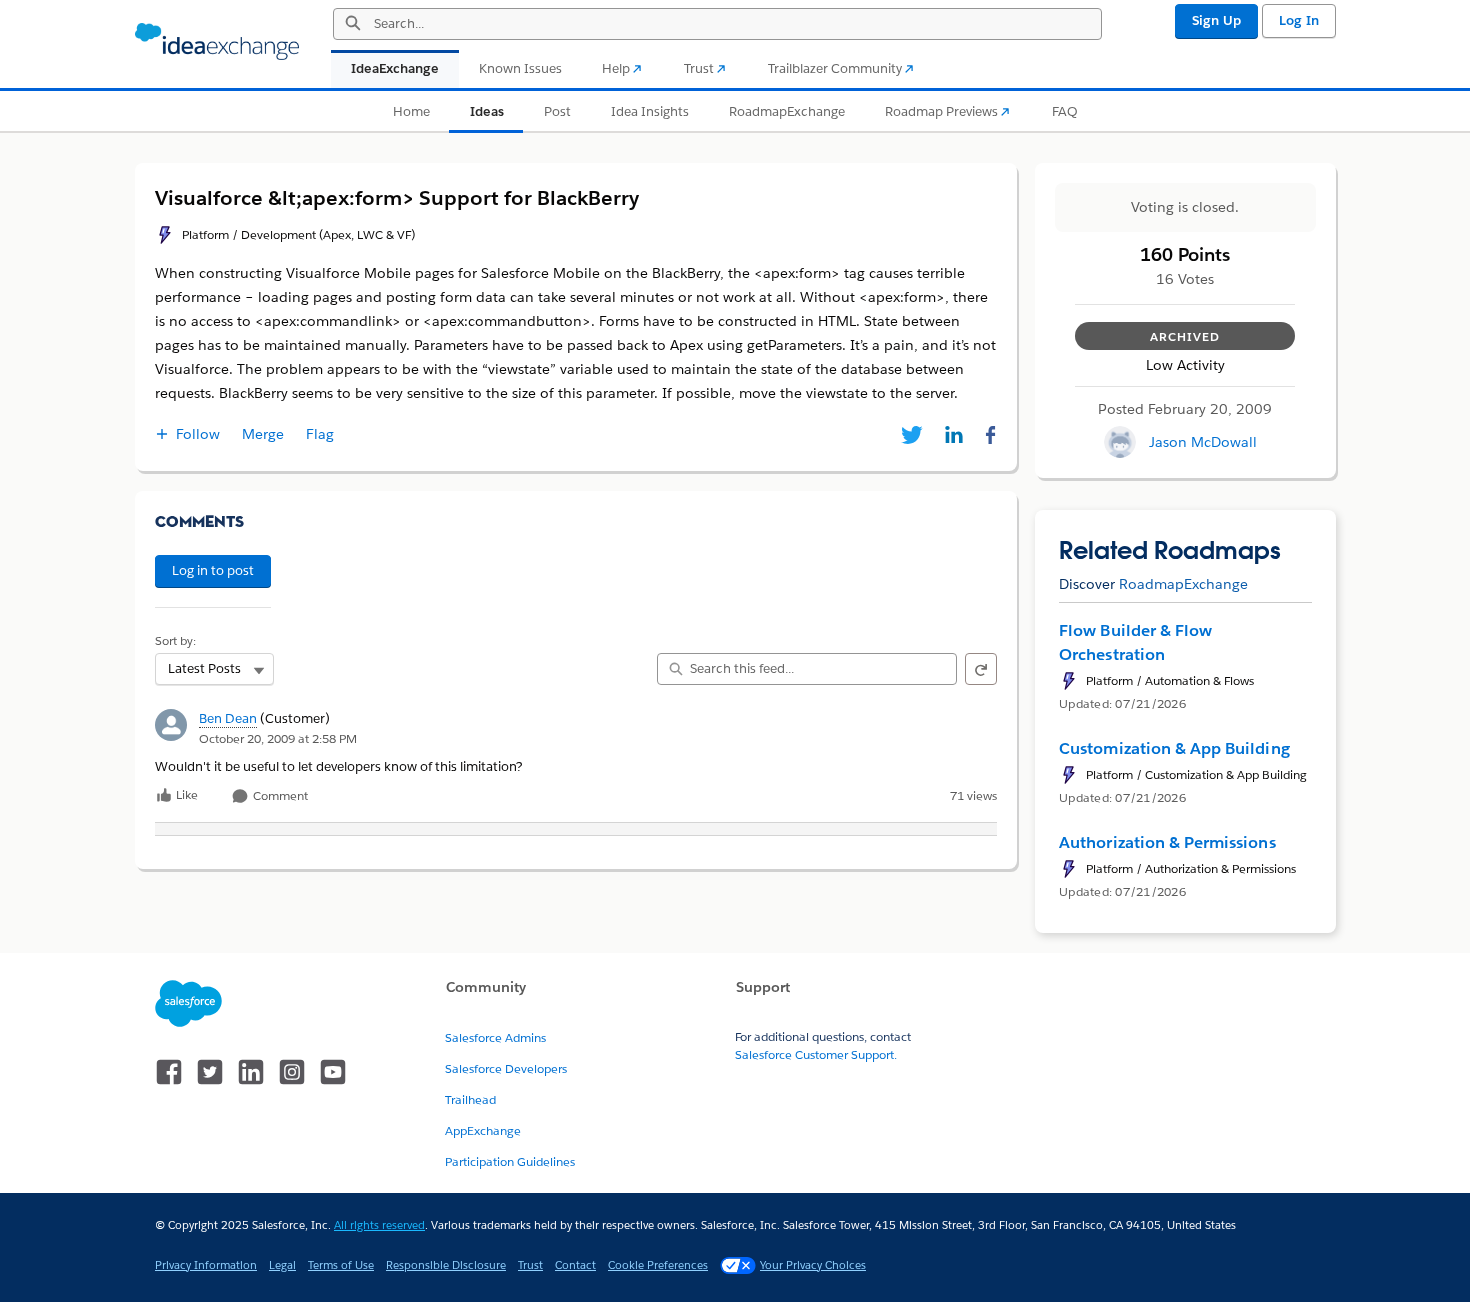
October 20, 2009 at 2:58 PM (278, 738)
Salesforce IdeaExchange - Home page (217, 42)
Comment (279, 796)
